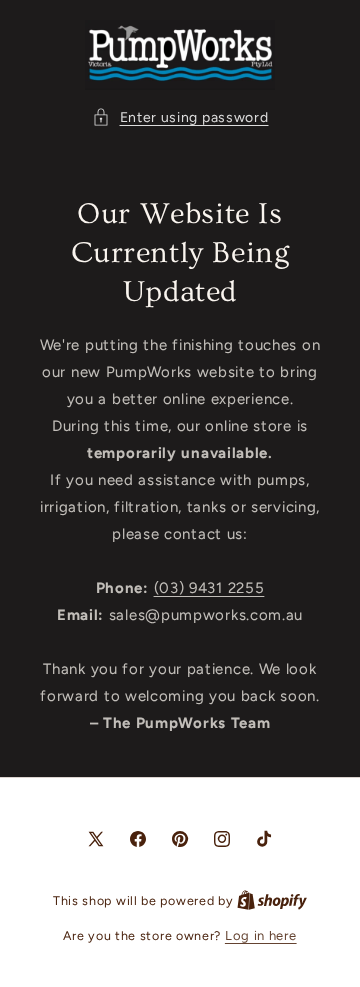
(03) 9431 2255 (209, 588)
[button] (180, 117)
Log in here (261, 935)
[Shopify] (272, 900)
